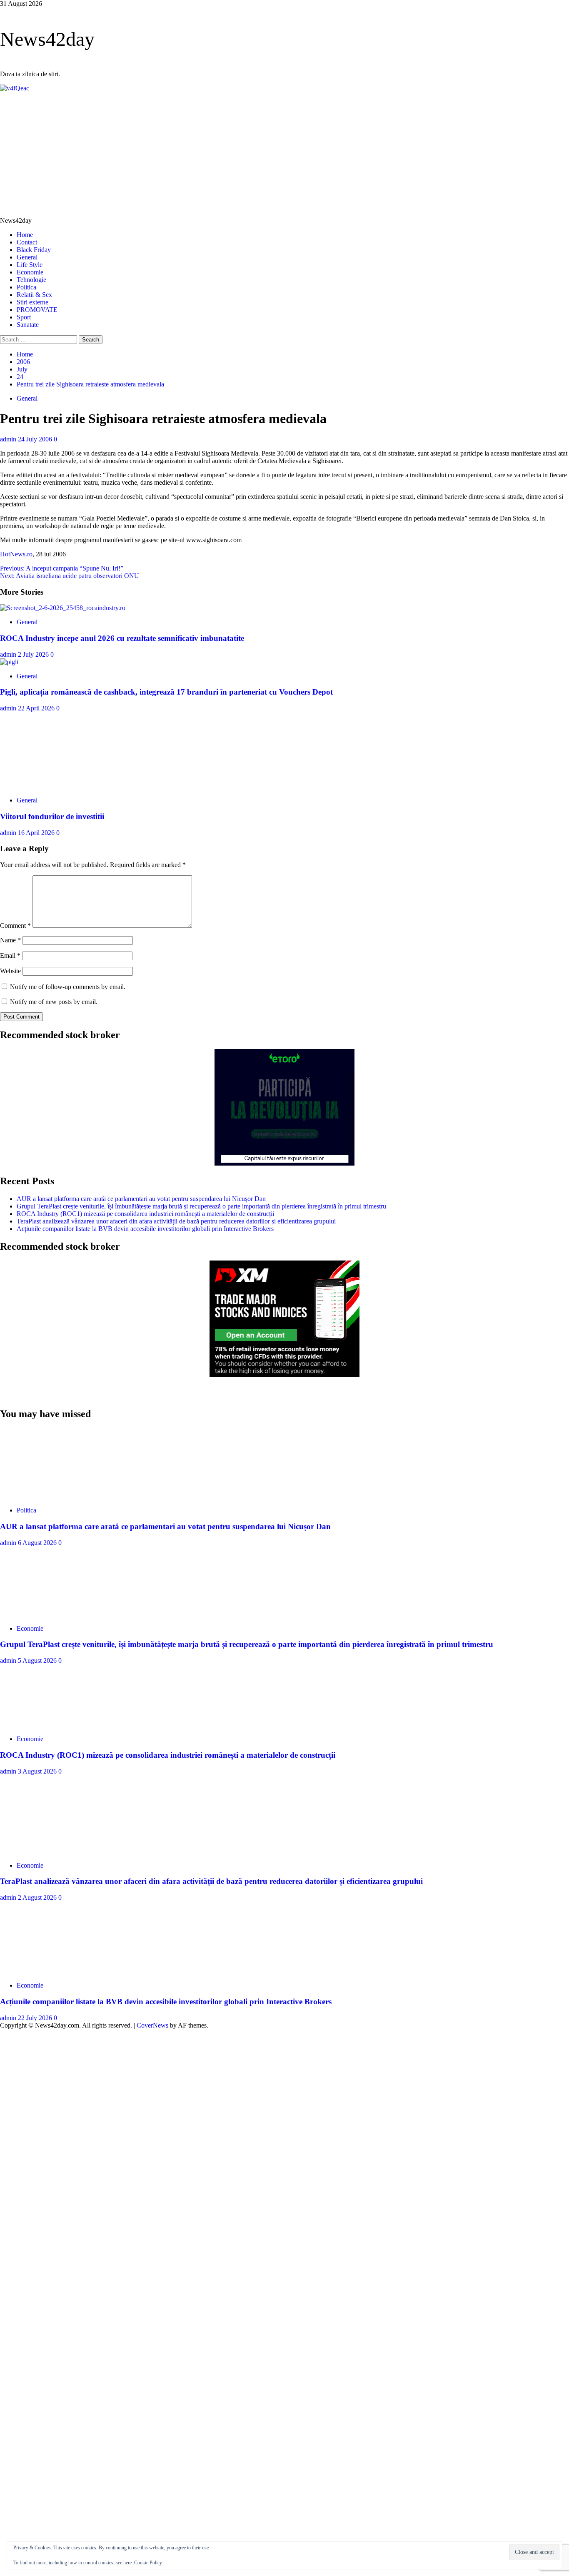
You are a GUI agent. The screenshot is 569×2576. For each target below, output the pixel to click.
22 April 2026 (37, 708)
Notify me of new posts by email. (54, 1002)
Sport (24, 317)
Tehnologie (31, 280)
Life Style (30, 265)
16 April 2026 (37, 833)
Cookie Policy (148, 2563)
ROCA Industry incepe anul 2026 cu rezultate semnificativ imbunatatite (122, 638)
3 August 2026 (38, 1771)
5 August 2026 (38, 1660)
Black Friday (34, 250)
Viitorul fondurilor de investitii (52, 816)
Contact (27, 242)
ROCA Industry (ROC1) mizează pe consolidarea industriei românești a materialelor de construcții (145, 1214)
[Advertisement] (284, 154)
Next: (70, 576)
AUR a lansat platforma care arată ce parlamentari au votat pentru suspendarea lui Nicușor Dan (141, 1199)
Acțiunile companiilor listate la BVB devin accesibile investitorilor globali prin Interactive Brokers (145, 1229)
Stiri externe (32, 302)
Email (10, 955)
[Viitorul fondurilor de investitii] (62, 786)
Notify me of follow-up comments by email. (68, 987)
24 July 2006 (36, 439)
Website (10, 971)
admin (9, 439)
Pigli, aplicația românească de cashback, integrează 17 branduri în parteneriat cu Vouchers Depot (166, 692)
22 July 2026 (36, 2018)
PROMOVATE (37, 310)
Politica (26, 287)
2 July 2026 (34, 654)
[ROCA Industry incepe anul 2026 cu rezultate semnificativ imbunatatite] (63, 608)
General (27, 257)
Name (10, 940)
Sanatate (28, 325)
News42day (47, 39)
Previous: (62, 568)
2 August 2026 (38, 1897)
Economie (30, 272)
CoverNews (152, 2025)
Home (25, 235)
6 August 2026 (38, 1543)
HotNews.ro (16, 554)
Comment (15, 926)
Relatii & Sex (34, 295)
